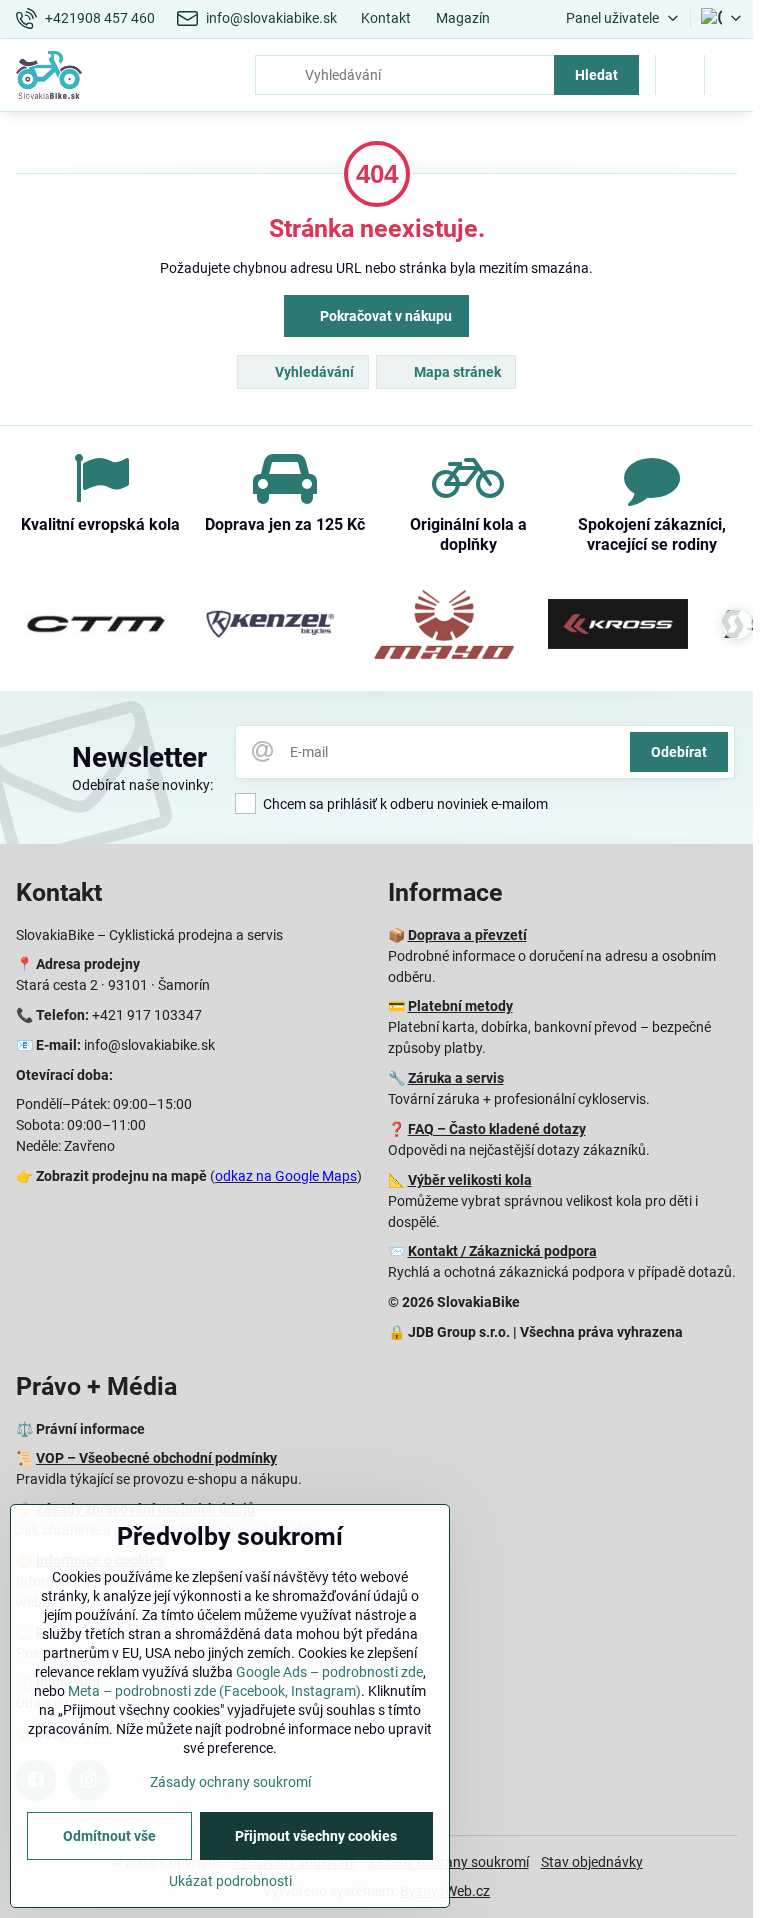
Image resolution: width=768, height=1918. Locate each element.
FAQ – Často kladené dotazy (497, 1129)
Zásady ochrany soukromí (230, 1782)
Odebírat (679, 752)
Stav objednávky (592, 1862)
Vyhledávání (313, 372)
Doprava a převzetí (467, 935)
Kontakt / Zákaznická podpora (502, 1251)
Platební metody (460, 1006)
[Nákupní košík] (680, 75)
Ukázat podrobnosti (230, 1881)
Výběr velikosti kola (470, 1180)
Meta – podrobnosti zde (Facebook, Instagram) (214, 1691)
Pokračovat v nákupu (384, 316)
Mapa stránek (456, 372)
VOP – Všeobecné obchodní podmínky (156, 1458)
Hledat (596, 75)
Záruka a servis (456, 1078)
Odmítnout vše (109, 1836)
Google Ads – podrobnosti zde (329, 1672)
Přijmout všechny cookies (316, 1836)
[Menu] (729, 75)
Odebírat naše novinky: (142, 785)
